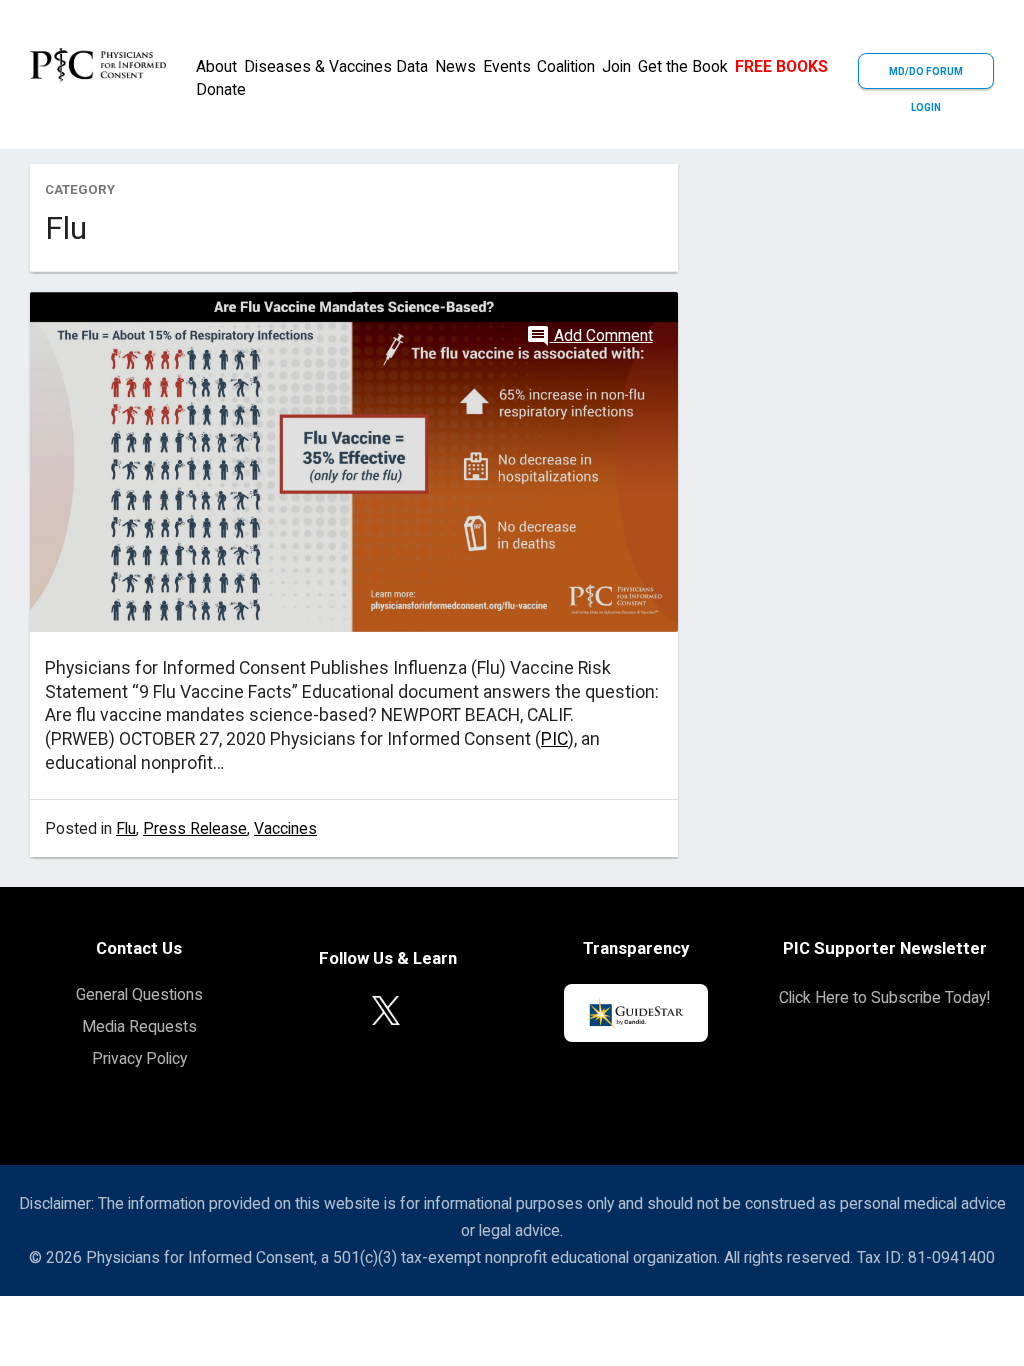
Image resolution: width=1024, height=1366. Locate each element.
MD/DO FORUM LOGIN (926, 77)
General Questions (139, 994)
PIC (554, 739)
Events (507, 66)
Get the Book (683, 66)
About (216, 66)
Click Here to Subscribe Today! (884, 997)
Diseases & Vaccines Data (336, 66)
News (455, 66)
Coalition (566, 66)
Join (616, 66)
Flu (126, 828)
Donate (221, 89)
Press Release (195, 828)
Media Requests (139, 1026)
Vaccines (285, 828)
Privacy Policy (139, 1058)
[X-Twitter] (386, 1009)
